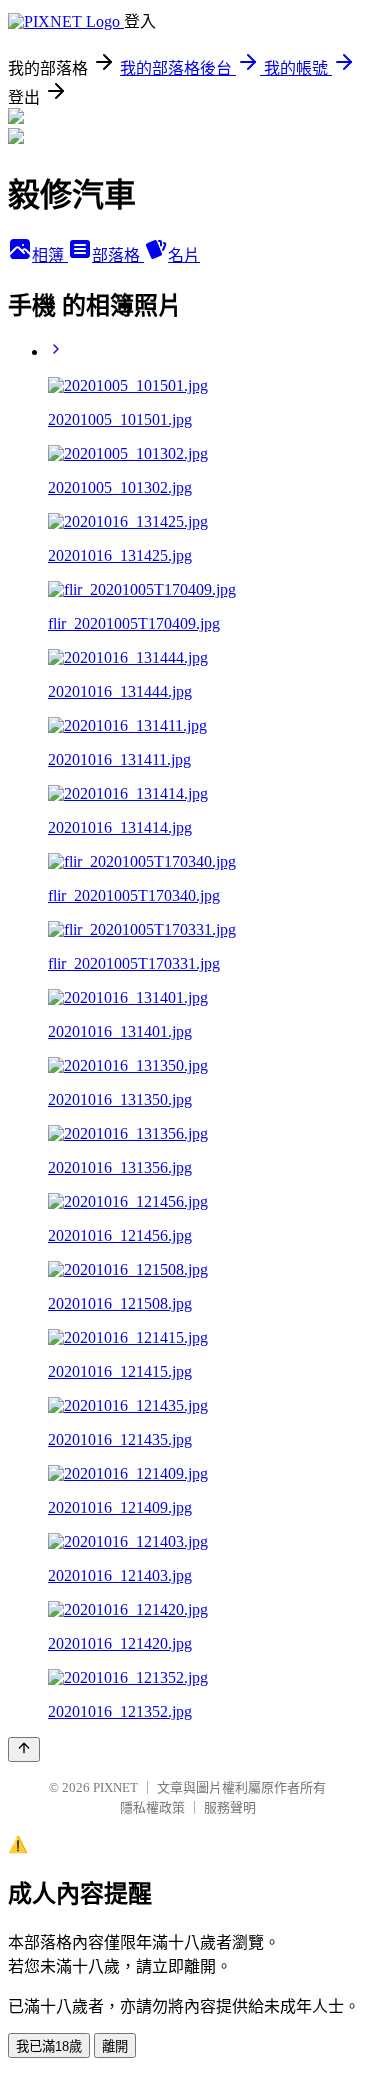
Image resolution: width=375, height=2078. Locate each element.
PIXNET (115, 1787)
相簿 (50, 255)
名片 (184, 255)
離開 (115, 2046)
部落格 (118, 255)
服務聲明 (230, 1807)
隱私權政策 (152, 1807)
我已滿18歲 (49, 2046)
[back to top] (24, 1749)
